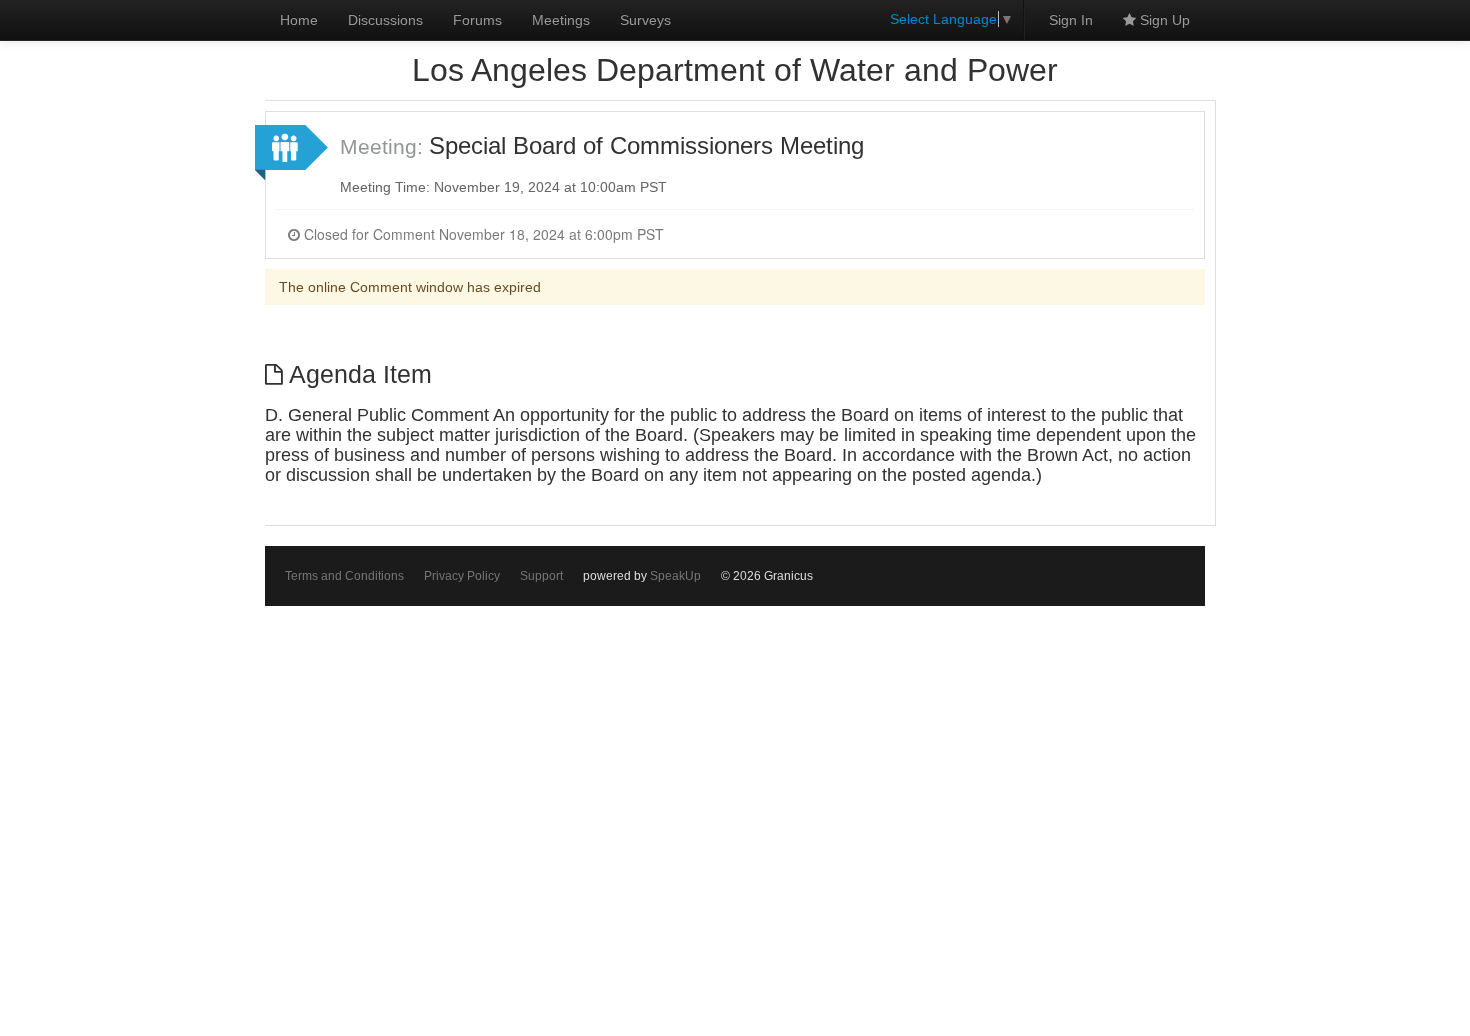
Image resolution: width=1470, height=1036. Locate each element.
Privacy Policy (462, 576)
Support (541, 576)
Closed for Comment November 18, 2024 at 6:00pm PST (482, 234)
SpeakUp (675, 576)
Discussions (385, 20)
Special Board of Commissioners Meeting (646, 145)
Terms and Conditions (344, 576)
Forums (477, 20)
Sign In (1071, 20)
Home (299, 20)
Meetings (561, 20)
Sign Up (1163, 20)
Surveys (645, 20)
